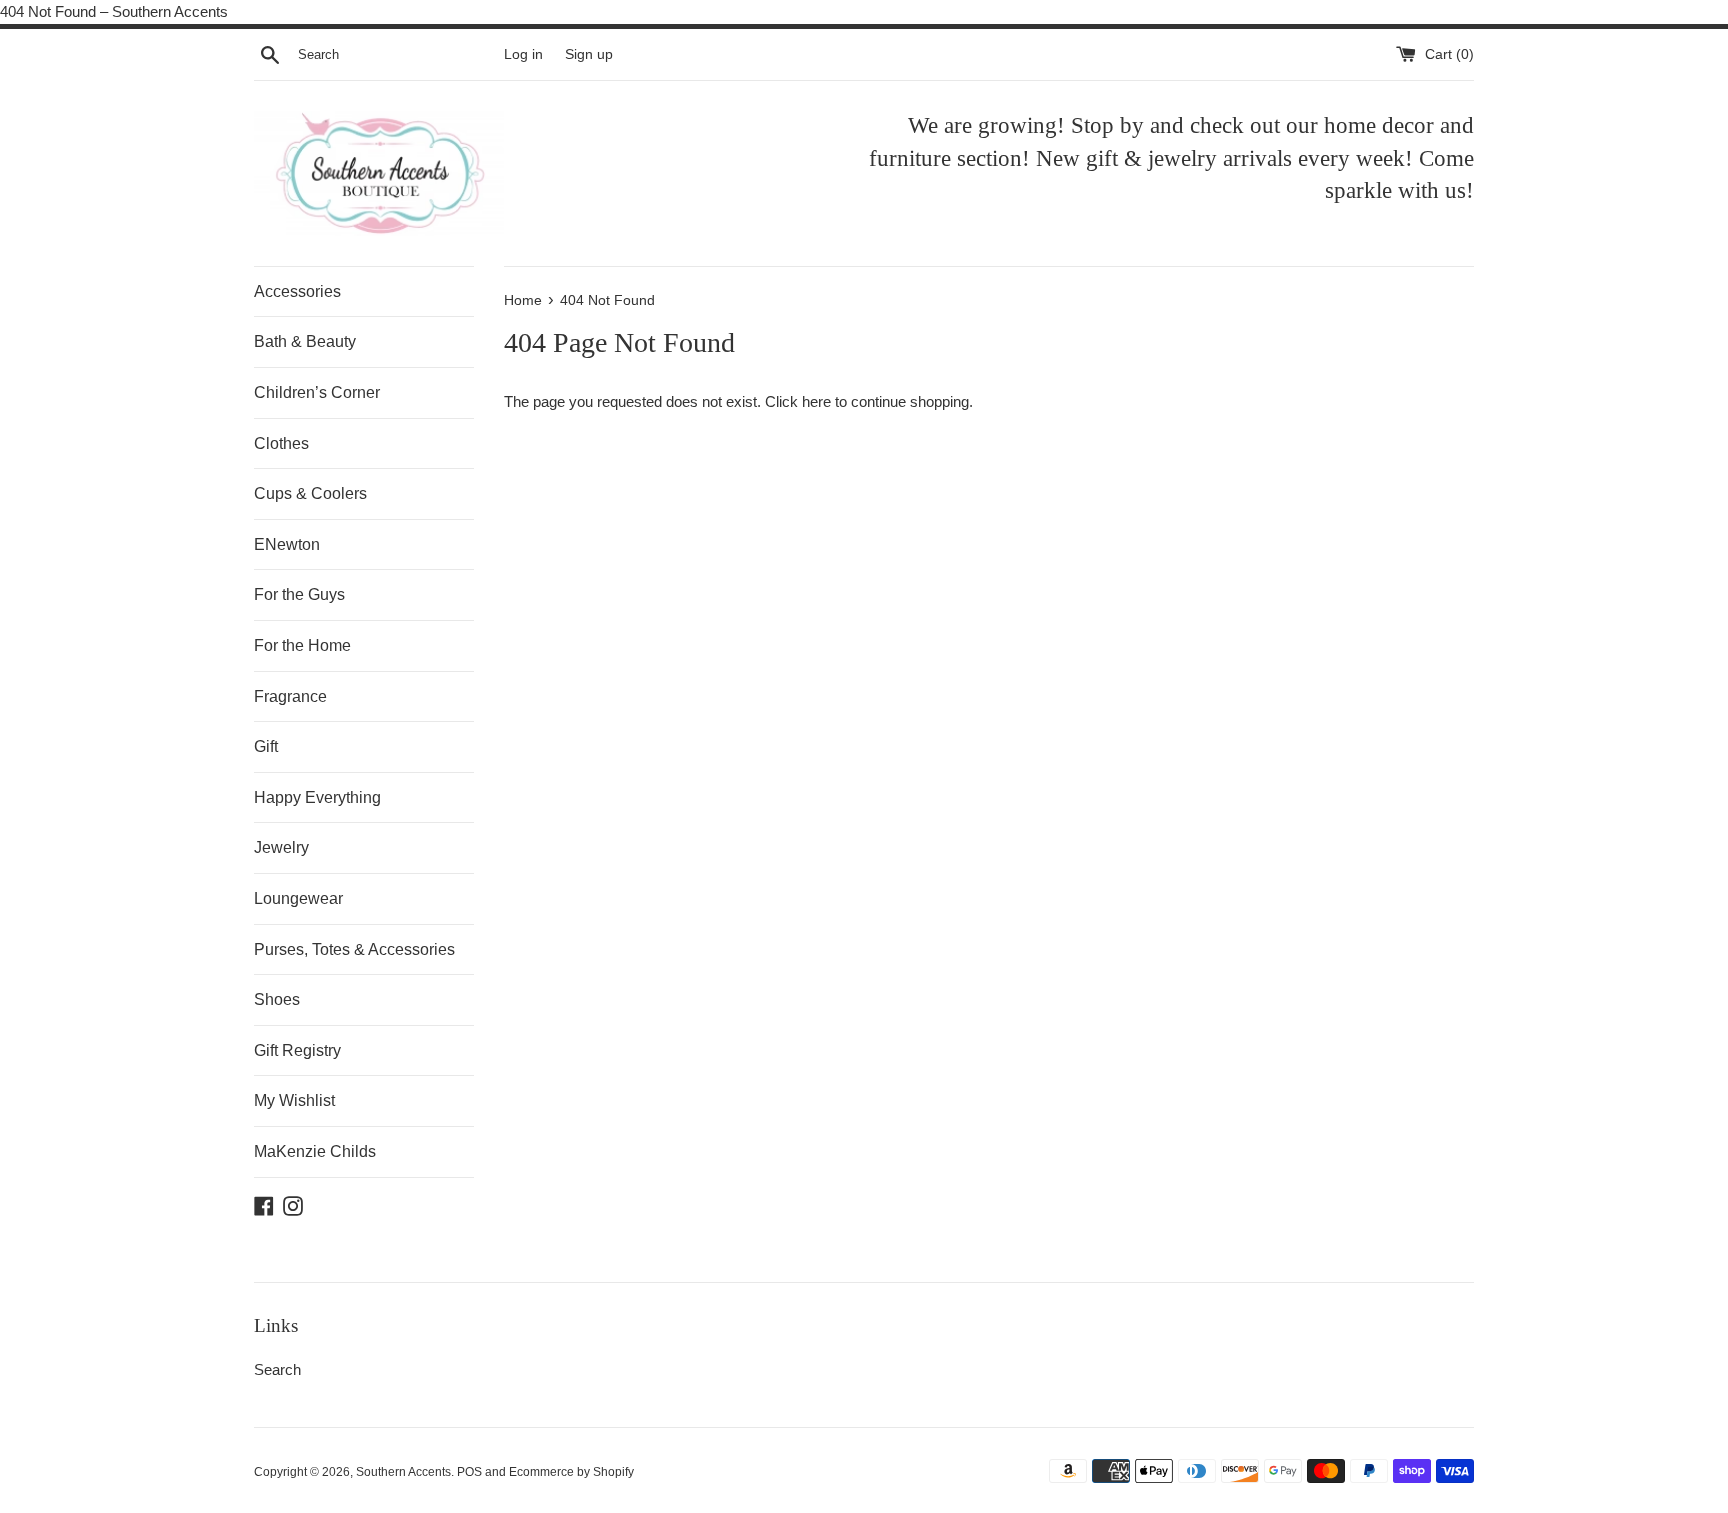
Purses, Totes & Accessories (354, 949)
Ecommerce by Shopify (571, 1472)
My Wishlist (294, 1100)
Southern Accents (403, 1472)
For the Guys (299, 594)
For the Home (302, 645)
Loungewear (298, 898)
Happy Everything (317, 797)
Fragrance (290, 696)
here (816, 401)
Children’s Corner (317, 392)
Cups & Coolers (310, 493)
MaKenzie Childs (315, 1151)
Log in (523, 54)
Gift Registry (297, 1050)
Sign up (589, 54)
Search (277, 1369)
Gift (266, 746)
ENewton (287, 544)
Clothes (281, 443)
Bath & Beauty (305, 341)
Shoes (277, 999)
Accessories (297, 291)
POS (469, 1472)
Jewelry (281, 847)
